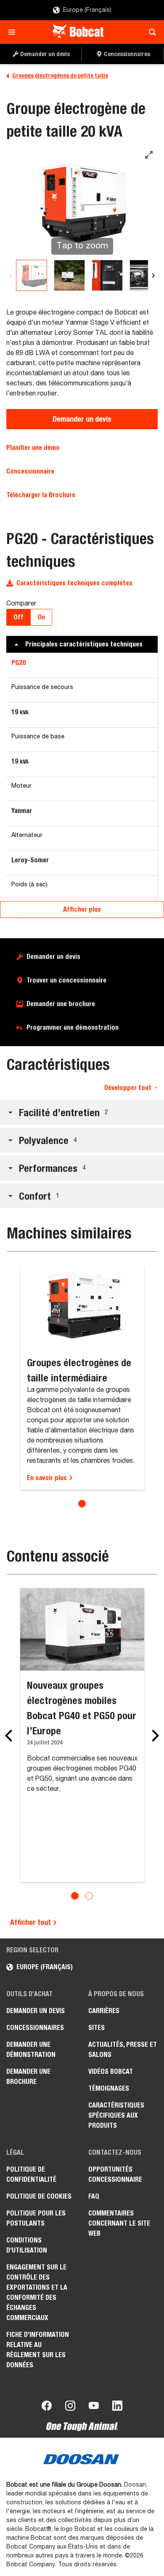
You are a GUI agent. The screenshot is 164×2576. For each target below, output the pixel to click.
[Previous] (11, 275)
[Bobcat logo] (79, 32)
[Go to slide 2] (89, 1896)
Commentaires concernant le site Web (119, 2223)
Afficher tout (31, 1922)
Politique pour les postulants (36, 2218)
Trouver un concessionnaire (66, 980)
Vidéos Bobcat (111, 2071)
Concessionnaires (35, 2028)
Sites (97, 2028)
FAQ (94, 2196)
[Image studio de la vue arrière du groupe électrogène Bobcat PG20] (32, 275)
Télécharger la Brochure (41, 495)
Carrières (104, 2011)
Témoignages (109, 2088)
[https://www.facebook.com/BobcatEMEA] (47, 2407)
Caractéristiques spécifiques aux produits (116, 2115)
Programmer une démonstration (73, 1027)
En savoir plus (48, 1478)
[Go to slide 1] (82, 1504)
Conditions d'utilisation (27, 2245)
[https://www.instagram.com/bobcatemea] (70, 2407)
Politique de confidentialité (31, 2174)
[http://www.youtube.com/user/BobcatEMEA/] (94, 2407)
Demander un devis (82, 419)
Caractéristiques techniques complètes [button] (74, 583)
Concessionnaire (30, 471)
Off (19, 617)
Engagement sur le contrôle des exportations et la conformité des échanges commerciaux (37, 2292)
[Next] (153, 275)
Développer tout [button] (128, 1088)
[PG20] (69, 275)
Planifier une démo (33, 448)
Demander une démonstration (31, 2050)
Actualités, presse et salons (123, 2050)
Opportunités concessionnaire (115, 2174)
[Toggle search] (150, 32)
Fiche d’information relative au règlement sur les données (38, 2350)
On (41, 617)
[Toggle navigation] (14, 32)
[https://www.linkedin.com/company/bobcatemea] (117, 2407)
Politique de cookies (39, 2196)
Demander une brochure (61, 1004)
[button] (82, 644)
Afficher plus (82, 909)
